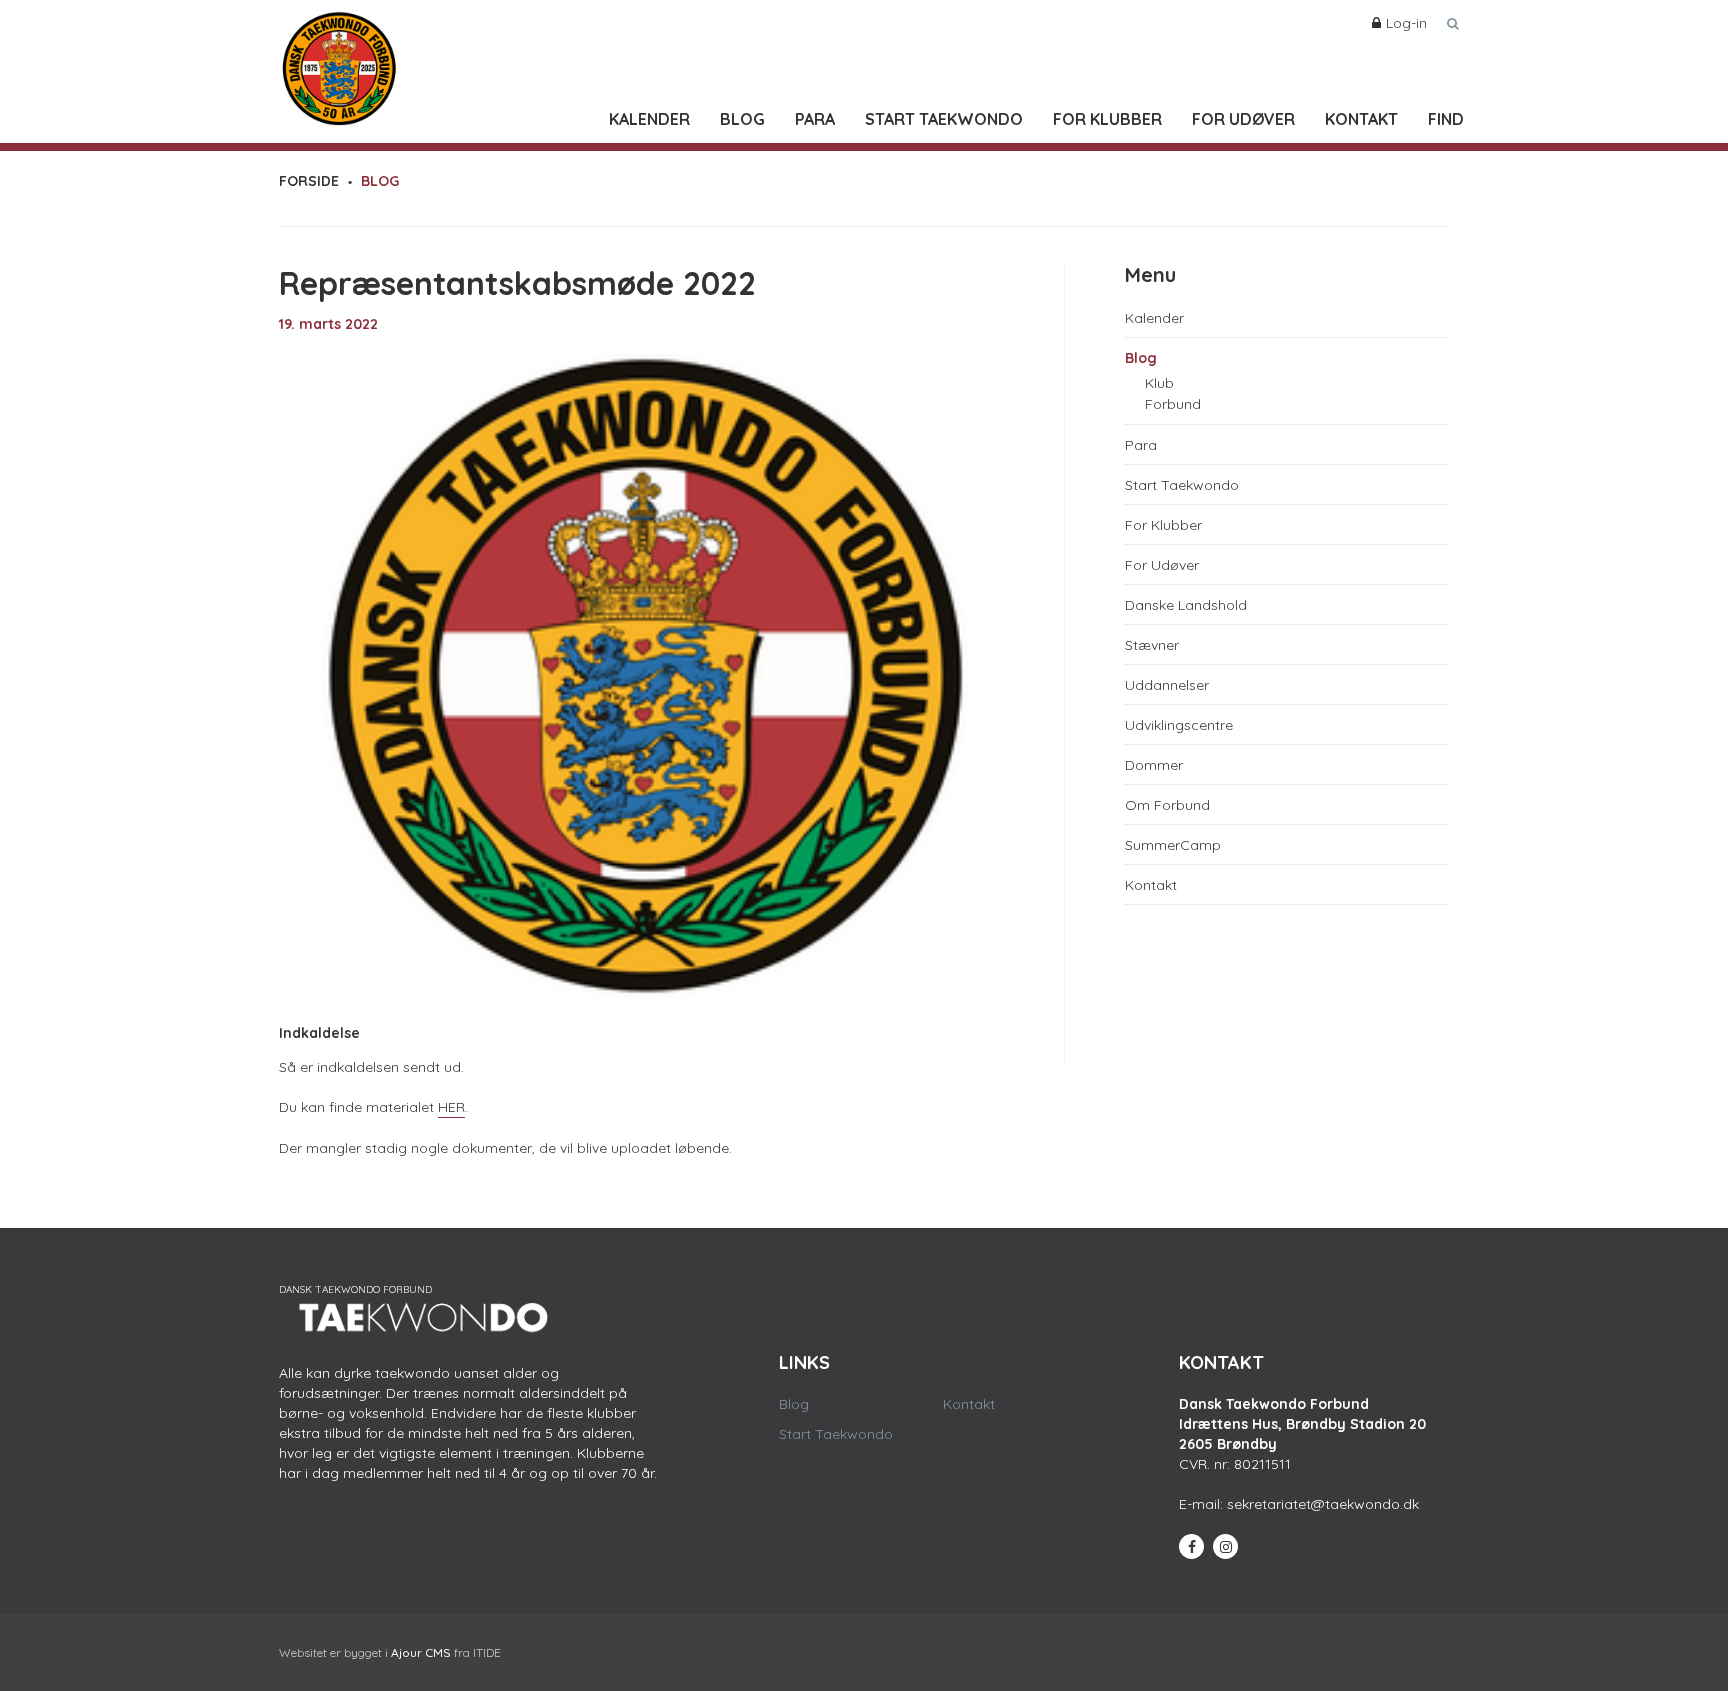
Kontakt (1361, 119)
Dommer (1154, 765)
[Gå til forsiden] (339, 64)
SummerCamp (1173, 845)
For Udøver (1243, 119)
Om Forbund (1167, 805)
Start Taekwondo (944, 119)
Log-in (1406, 23)
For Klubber (1107, 119)
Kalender (649, 119)
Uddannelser (1167, 685)
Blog (742, 119)
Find (1446, 119)
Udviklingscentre (1179, 725)
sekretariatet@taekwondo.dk (1323, 1504)
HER (451, 1107)
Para (815, 119)
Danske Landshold (1186, 605)
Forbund (1173, 404)
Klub (1159, 383)
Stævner (1152, 645)
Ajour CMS (421, 1652)
